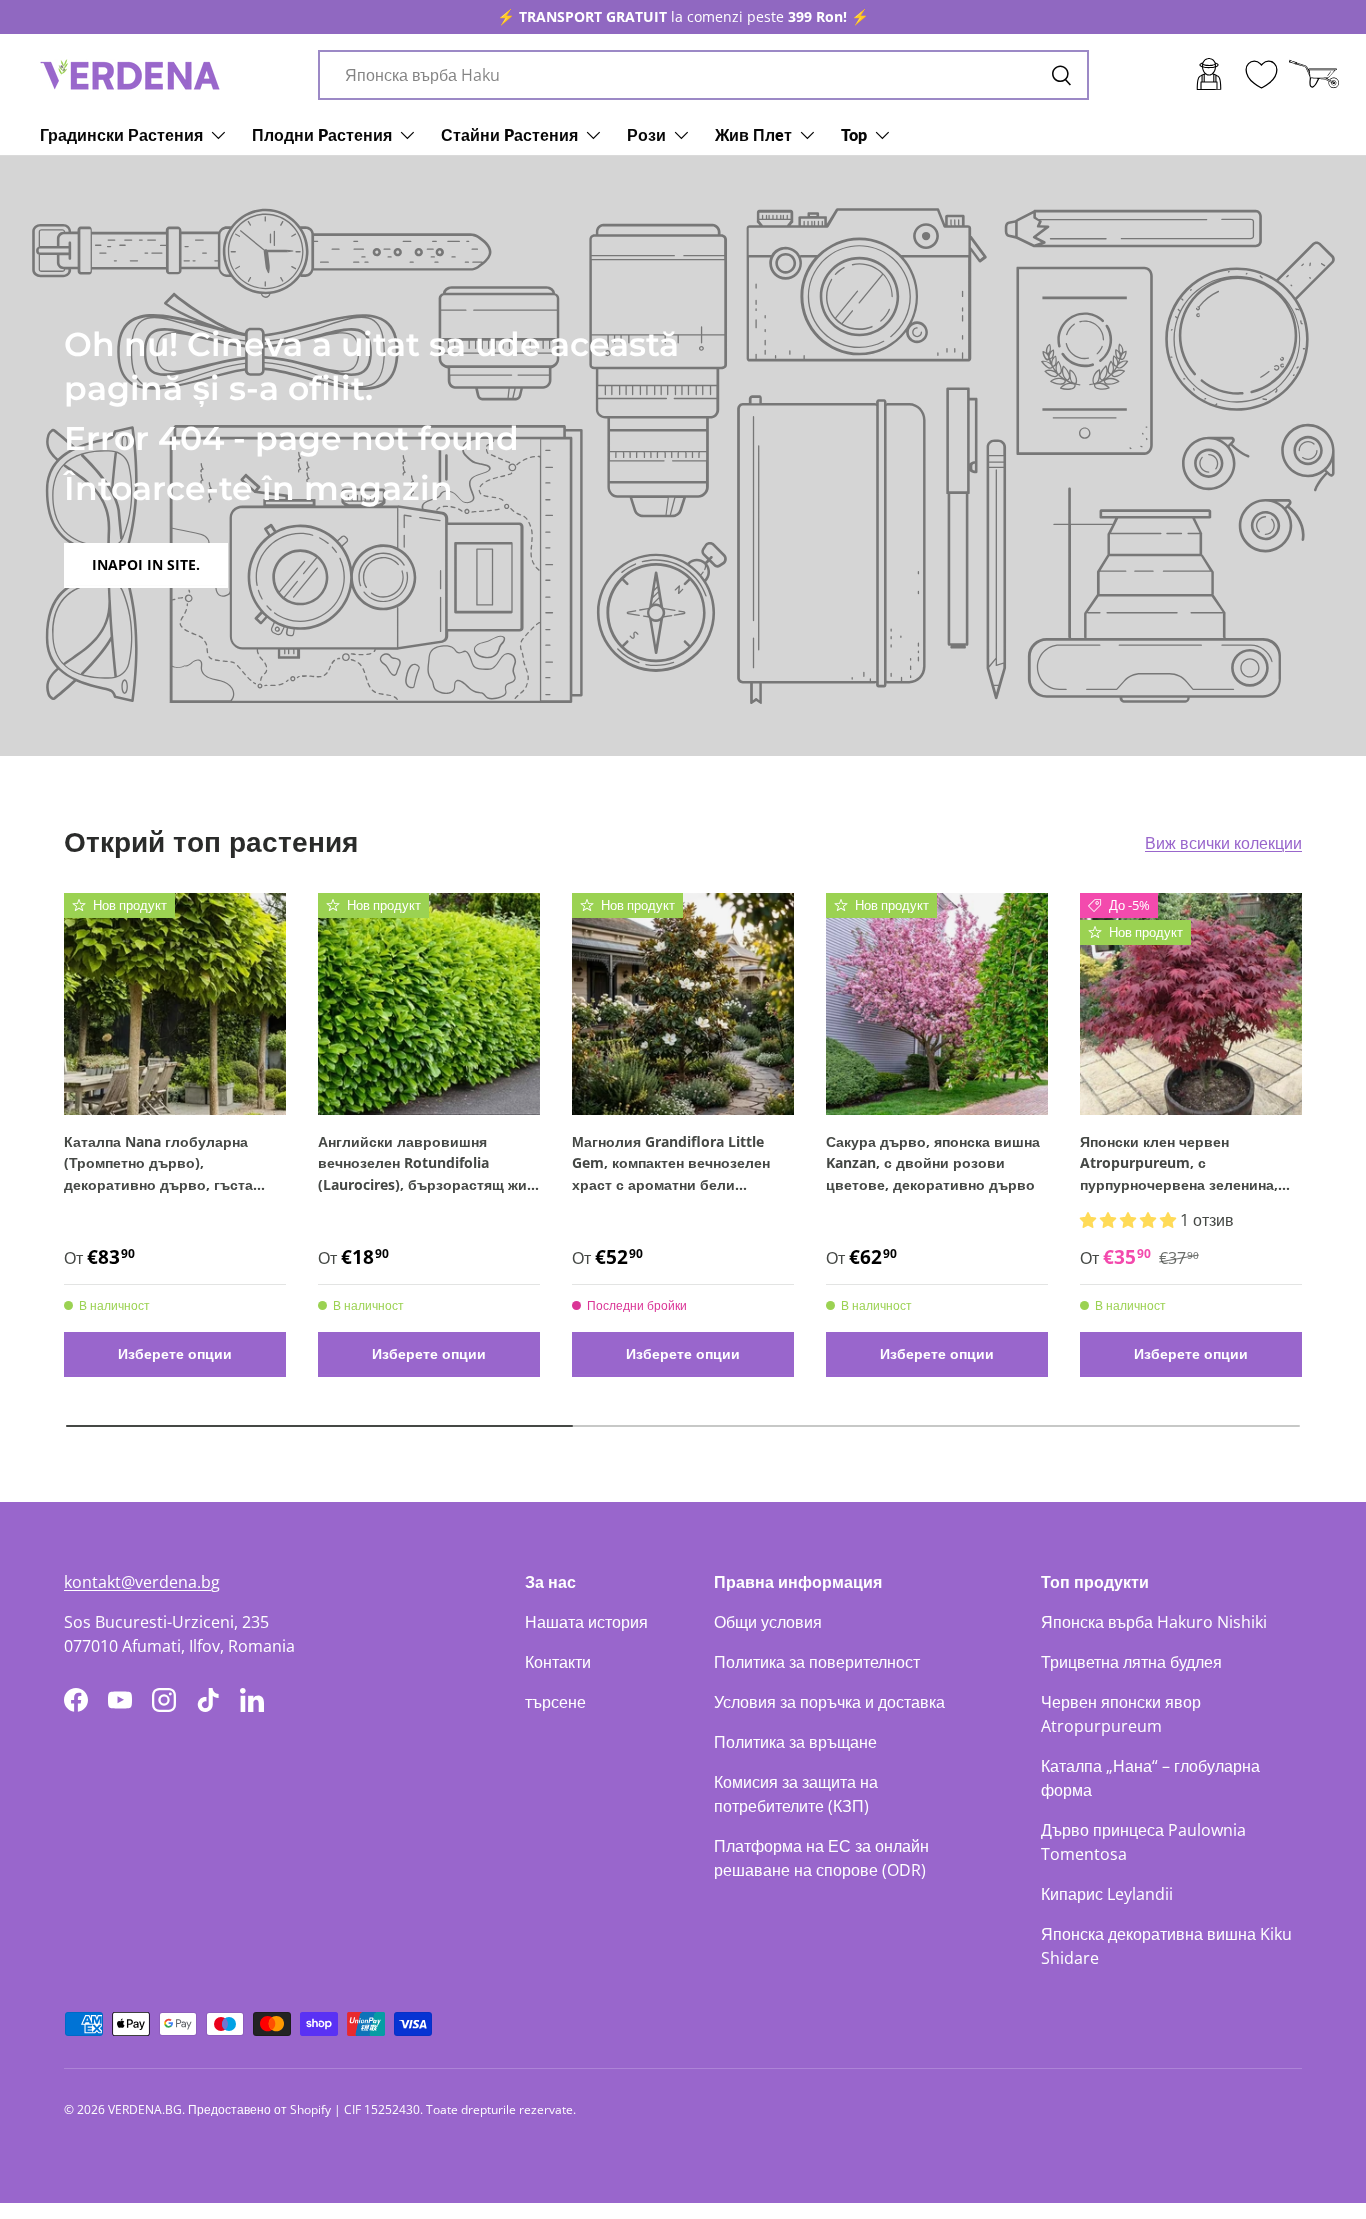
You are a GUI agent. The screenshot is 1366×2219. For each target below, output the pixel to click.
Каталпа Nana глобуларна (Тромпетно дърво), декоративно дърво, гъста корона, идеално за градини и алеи (170, 1164)
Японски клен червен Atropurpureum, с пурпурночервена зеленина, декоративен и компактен (1179, 1164)
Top (854, 134)
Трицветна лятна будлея (1131, 1662)
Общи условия (768, 1622)
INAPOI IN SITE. (146, 564)
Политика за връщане (795, 1742)
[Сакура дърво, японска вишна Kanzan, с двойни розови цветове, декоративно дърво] (937, 1004)
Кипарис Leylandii (1107, 1894)
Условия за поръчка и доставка (829, 1702)
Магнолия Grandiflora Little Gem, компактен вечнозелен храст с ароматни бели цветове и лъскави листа (671, 1164)
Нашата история (586, 1622)
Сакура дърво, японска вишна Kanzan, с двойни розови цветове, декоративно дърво (933, 1163)
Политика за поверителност (817, 1662)
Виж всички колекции (1223, 843)
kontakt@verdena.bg (142, 1582)
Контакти (558, 1662)
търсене (555, 1702)
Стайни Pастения (509, 134)
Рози (646, 134)
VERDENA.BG (145, 2109)
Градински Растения (121, 134)
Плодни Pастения (322, 134)
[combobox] (703, 75)
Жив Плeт (753, 134)
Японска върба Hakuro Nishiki (1154, 1622)
